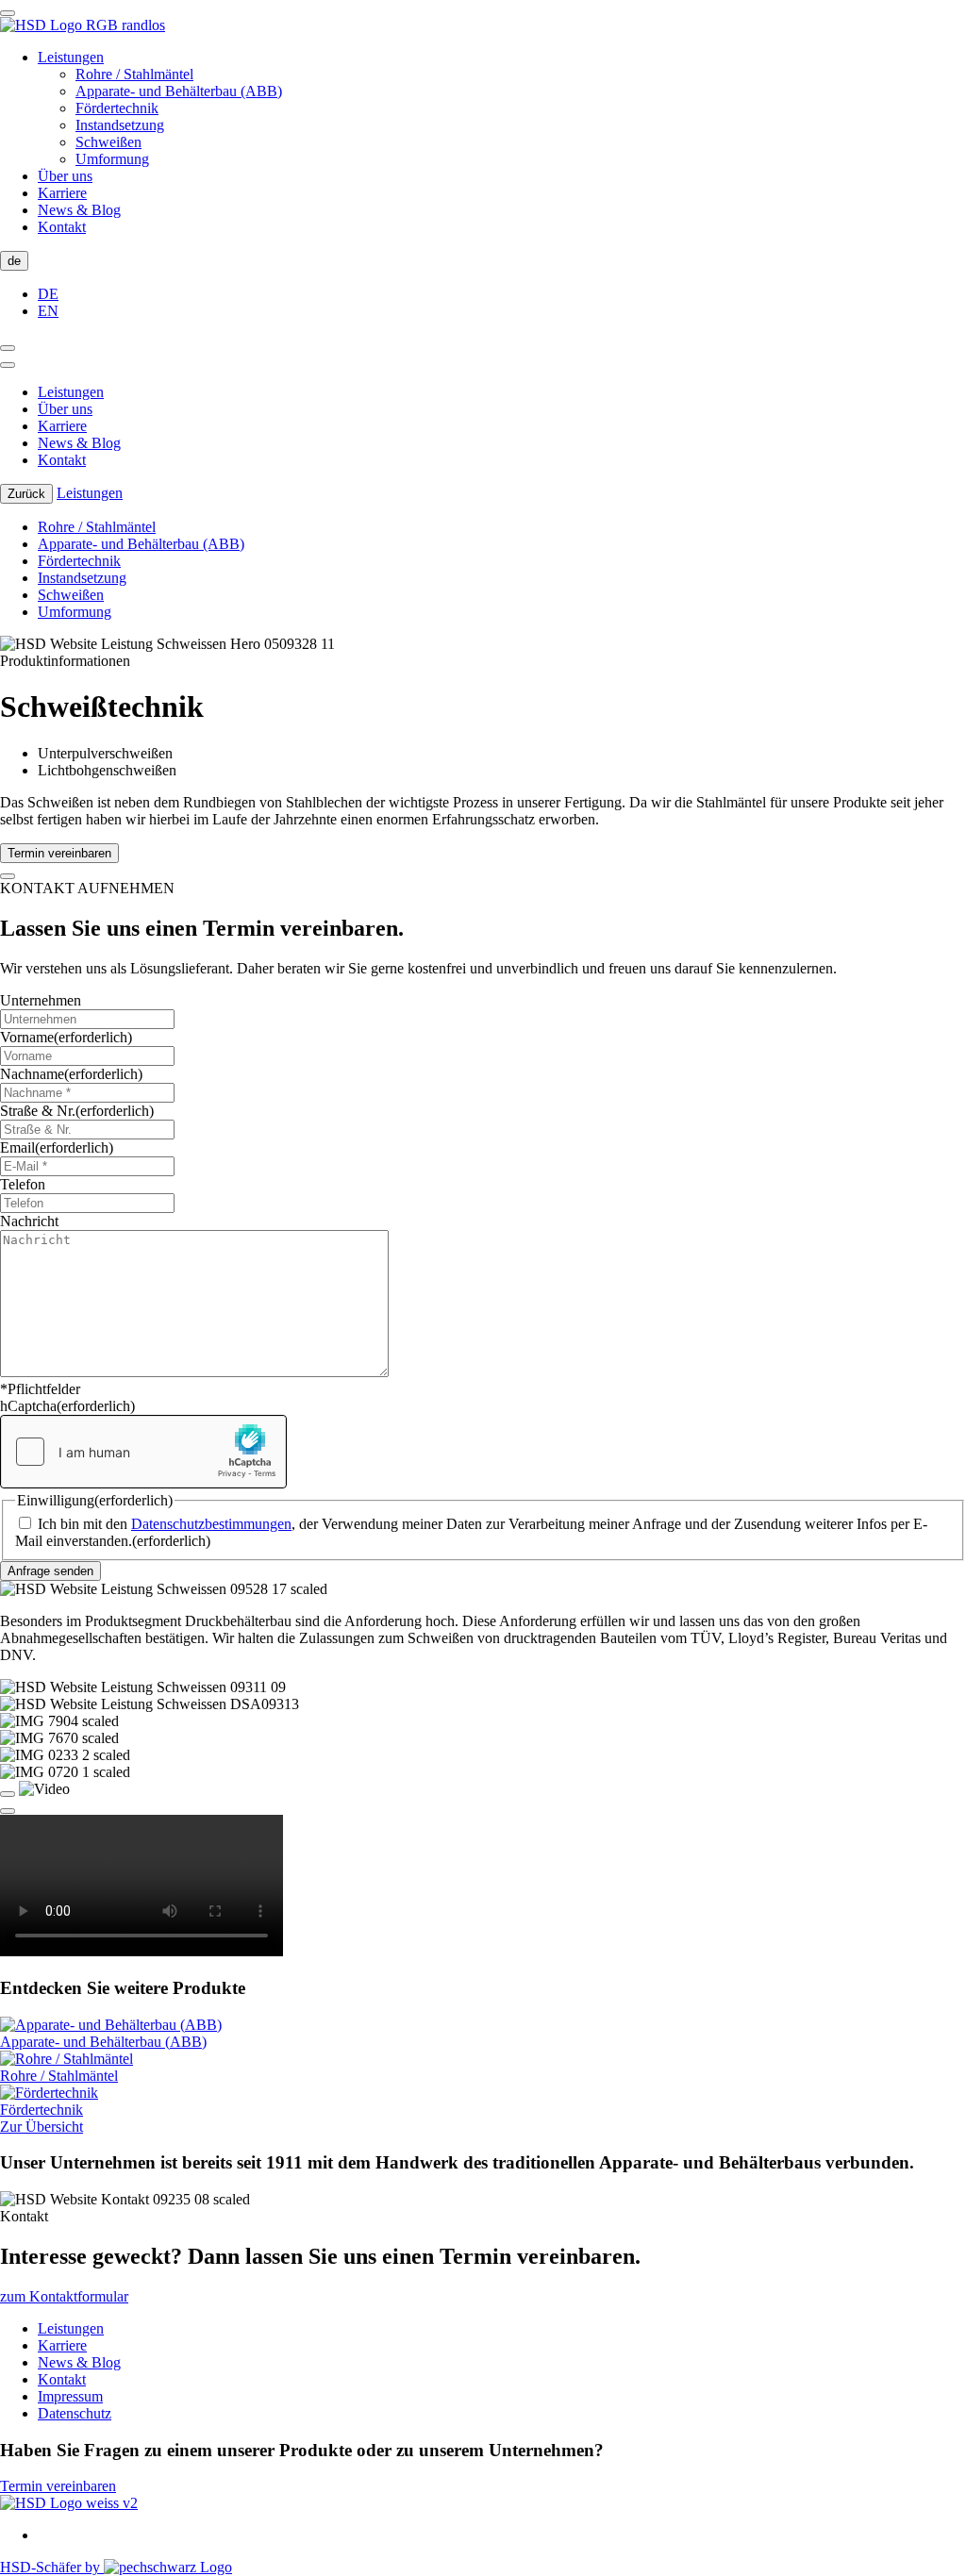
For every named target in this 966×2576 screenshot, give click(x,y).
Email (57, 1147)
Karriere (62, 193)
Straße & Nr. (77, 1111)
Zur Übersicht (42, 2127)
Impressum (70, 2396)
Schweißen (108, 142)
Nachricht (29, 1221)
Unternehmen (41, 1000)
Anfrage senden (50, 1571)
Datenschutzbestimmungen (211, 1524)
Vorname (66, 1037)
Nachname (71, 1074)
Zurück (26, 494)
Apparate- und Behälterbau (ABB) (179, 91)
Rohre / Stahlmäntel (134, 74)
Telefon (23, 1184)
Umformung (112, 159)
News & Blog (79, 210)
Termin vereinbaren (59, 853)
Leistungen (71, 57)
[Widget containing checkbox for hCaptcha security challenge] (143, 1452)
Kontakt (62, 227)
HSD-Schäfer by (52, 2567)
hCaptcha (67, 1406)
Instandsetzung (120, 125)
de (14, 261)
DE (48, 294)
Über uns (65, 176)
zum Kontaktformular (64, 2296)
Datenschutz (75, 2413)
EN (48, 311)
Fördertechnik (117, 108)
